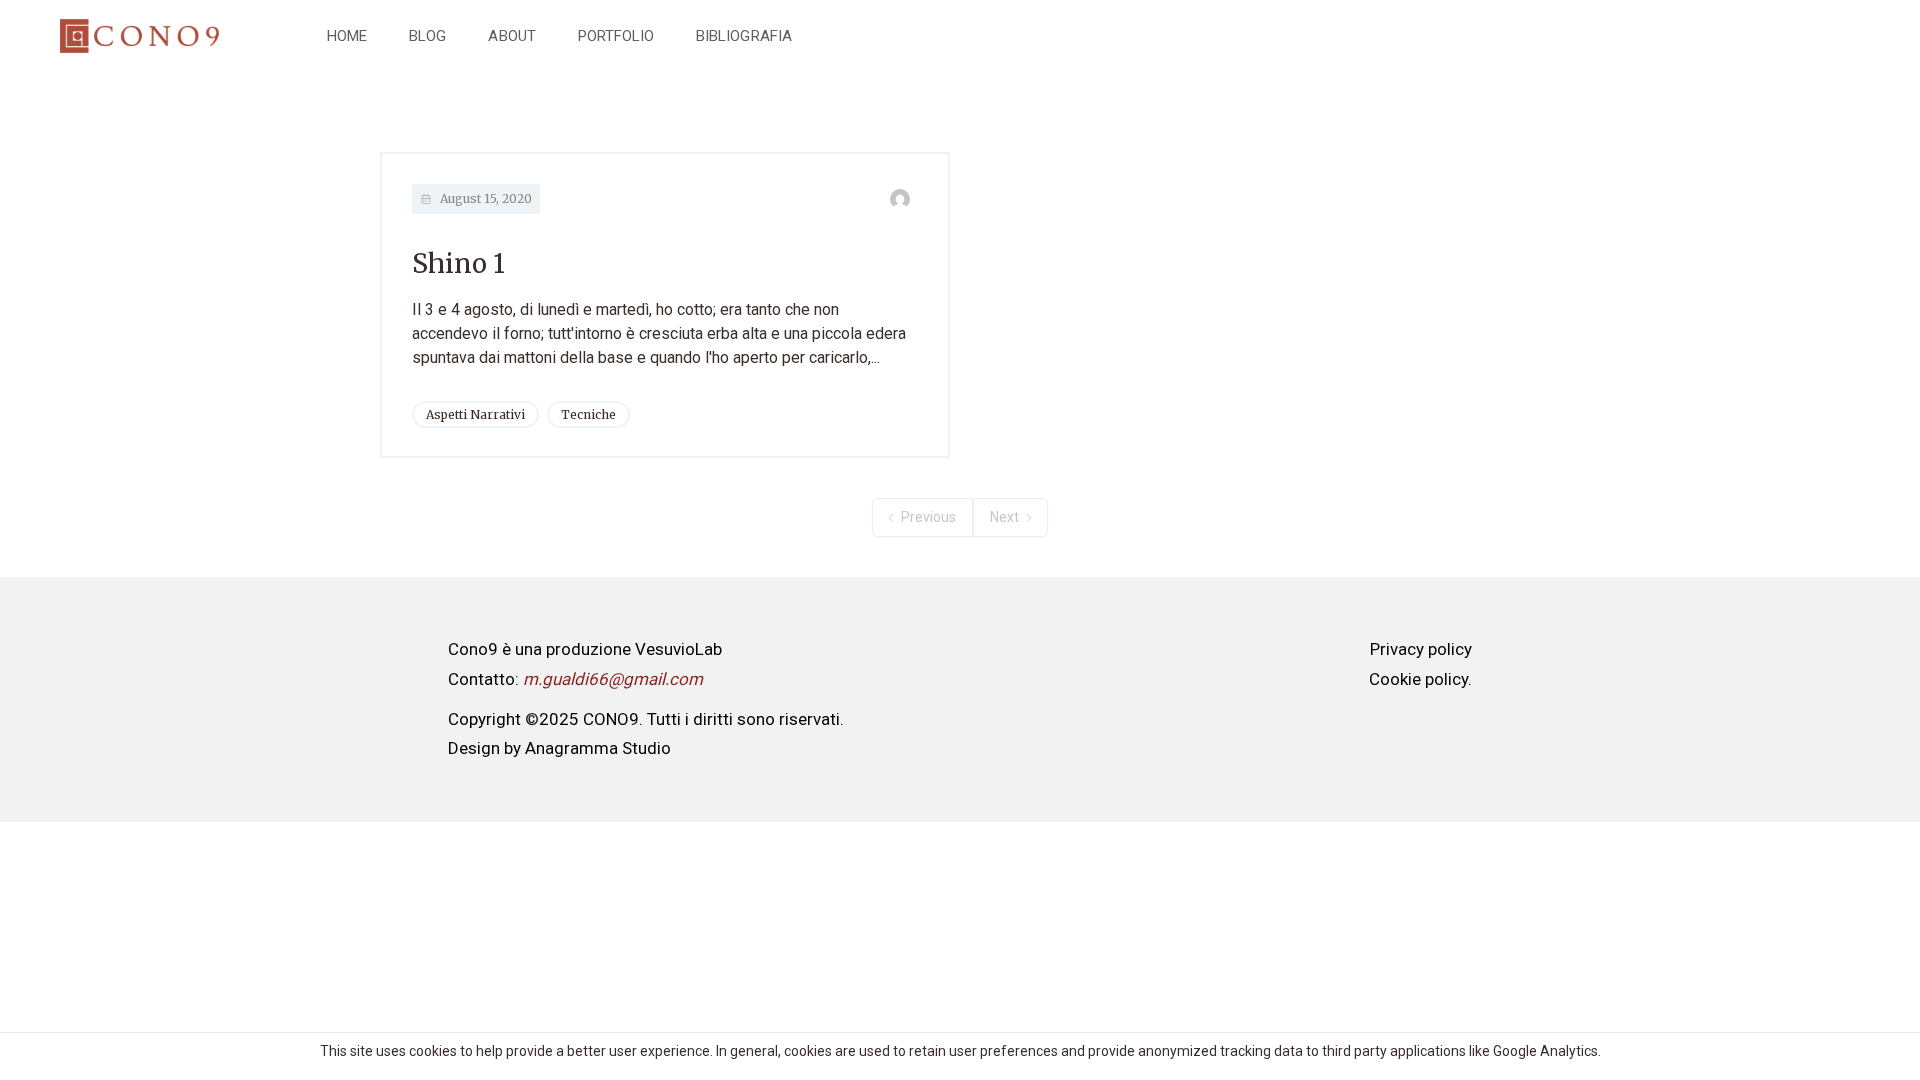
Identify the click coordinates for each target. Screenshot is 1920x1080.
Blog (427, 36)
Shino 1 (458, 263)
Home (347, 36)
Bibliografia (744, 36)
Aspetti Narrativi (475, 414)
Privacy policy (1421, 649)
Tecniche (588, 414)
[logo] (139, 36)
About (511, 36)
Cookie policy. (1420, 679)
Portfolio (616, 36)
